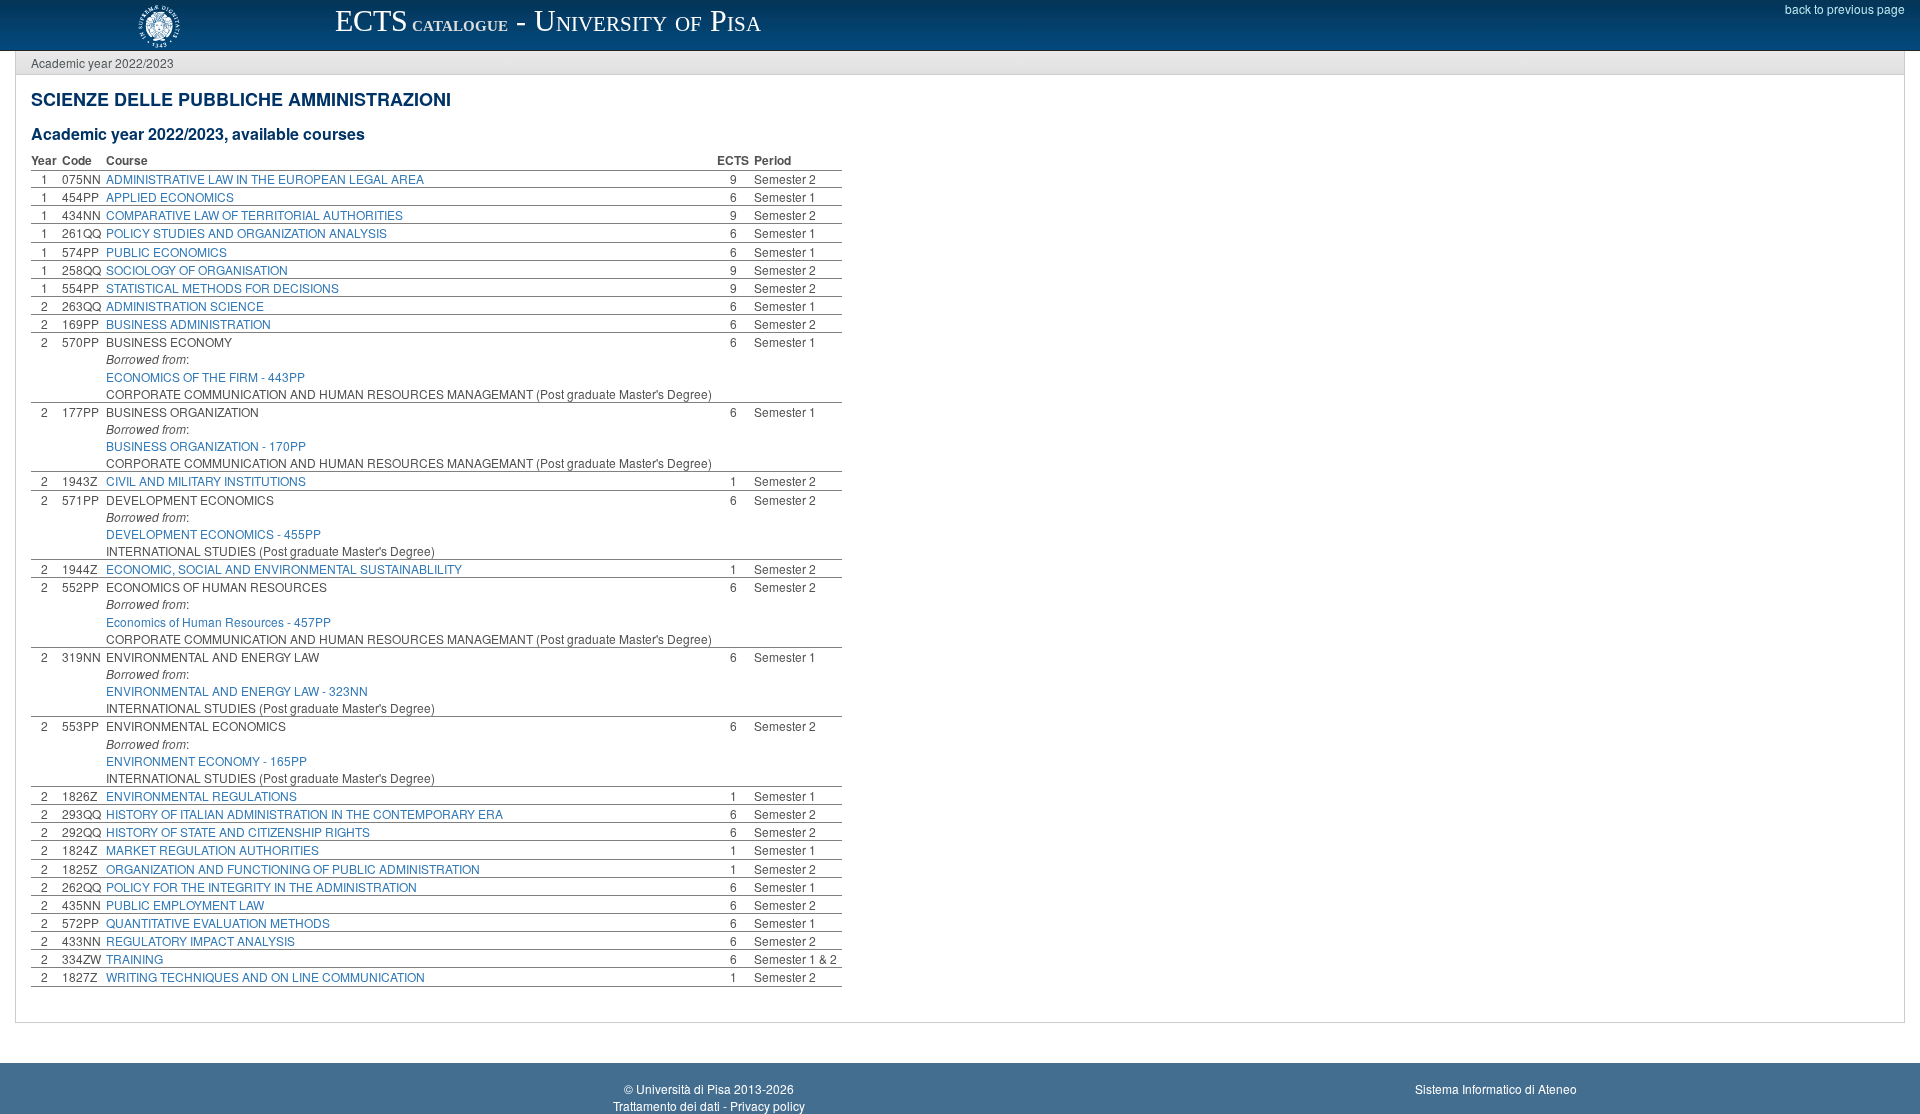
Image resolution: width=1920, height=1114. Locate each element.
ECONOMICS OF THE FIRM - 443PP (205, 376)
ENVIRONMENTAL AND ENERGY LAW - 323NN (237, 690)
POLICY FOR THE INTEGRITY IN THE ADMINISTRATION (261, 886)
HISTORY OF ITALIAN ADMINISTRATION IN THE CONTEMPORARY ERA (304, 813)
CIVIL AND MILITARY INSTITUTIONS (206, 480)
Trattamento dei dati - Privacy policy (709, 1105)
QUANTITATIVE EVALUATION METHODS (218, 922)
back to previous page (1845, 8)
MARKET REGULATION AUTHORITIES (212, 849)
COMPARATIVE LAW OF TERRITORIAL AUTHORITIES (254, 214)
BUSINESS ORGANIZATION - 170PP (206, 445)
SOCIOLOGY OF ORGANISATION (197, 269)
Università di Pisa (683, 1088)
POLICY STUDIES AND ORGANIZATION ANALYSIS (246, 232)
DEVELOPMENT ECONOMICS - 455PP (213, 533)
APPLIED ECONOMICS (170, 196)
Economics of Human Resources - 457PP (218, 621)
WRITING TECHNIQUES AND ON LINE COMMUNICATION (265, 976)
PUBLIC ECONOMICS (166, 251)
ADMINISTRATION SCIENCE (185, 305)
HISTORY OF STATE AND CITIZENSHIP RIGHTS (238, 831)
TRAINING (134, 958)
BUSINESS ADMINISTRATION (188, 323)
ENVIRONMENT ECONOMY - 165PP (206, 760)
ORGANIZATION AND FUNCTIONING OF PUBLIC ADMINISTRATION (293, 868)
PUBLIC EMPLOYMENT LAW (185, 904)
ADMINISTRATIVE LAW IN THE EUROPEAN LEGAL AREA (265, 178)
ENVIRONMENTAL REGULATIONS (201, 795)
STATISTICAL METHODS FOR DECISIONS (222, 287)
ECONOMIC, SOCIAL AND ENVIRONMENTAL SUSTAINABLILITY (284, 568)
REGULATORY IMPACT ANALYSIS (200, 940)
